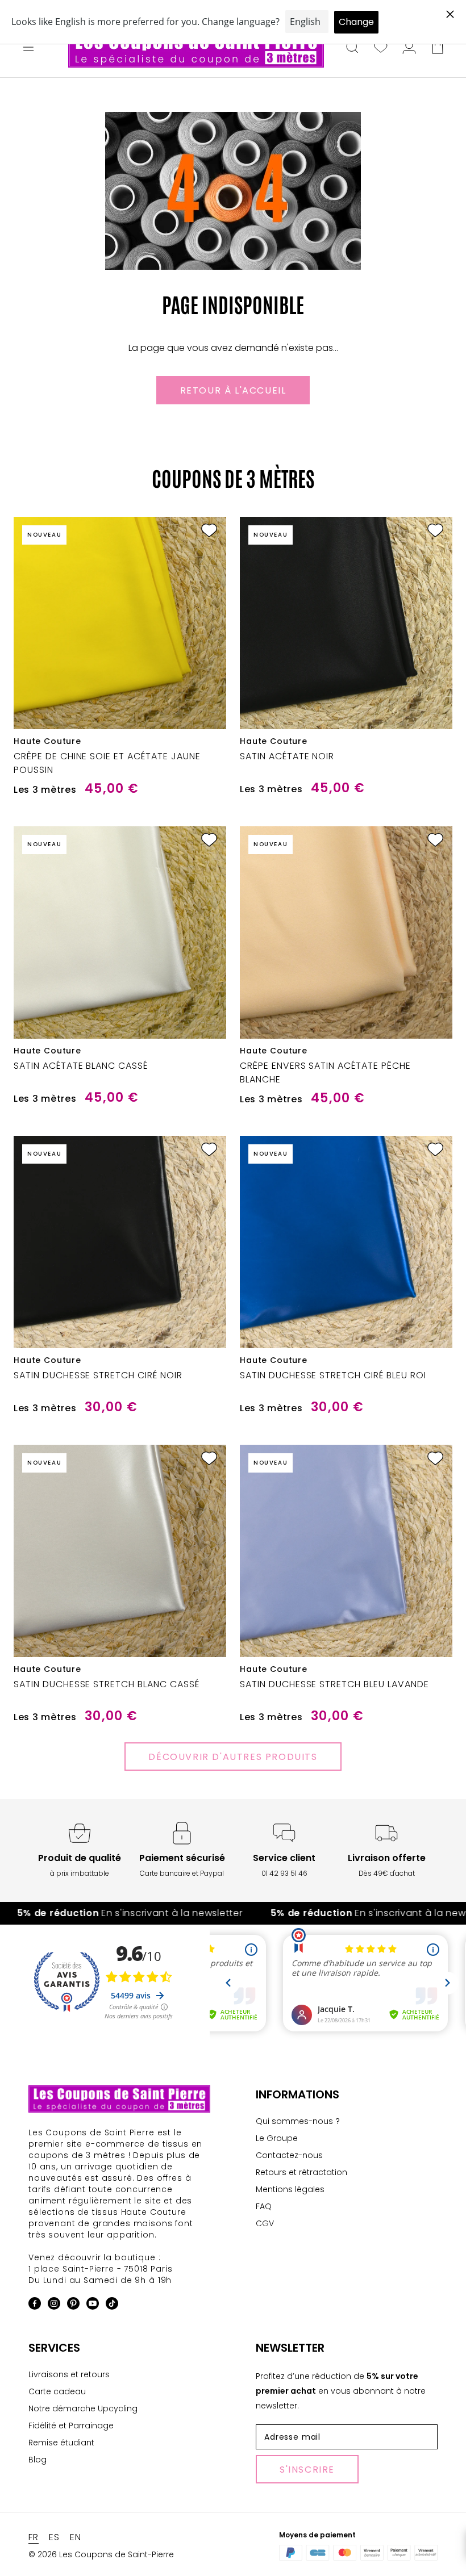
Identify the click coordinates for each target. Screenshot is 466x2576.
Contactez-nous (289, 2155)
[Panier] (438, 48)
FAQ (264, 2206)
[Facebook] (35, 2305)
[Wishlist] (381, 48)
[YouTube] (93, 2305)
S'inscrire (307, 2470)
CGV (265, 2223)
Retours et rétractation (301, 2172)
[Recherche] (352, 48)
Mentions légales (290, 2189)
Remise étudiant (61, 2443)
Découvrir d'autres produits (233, 1757)
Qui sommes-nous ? (298, 2121)
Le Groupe (277, 2138)
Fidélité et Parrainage (71, 2426)
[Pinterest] (73, 2305)
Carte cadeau (57, 2391)
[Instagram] (54, 2305)
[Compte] (409, 48)
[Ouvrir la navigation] (28, 48)
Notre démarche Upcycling (83, 2408)
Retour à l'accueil (233, 390)
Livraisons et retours (69, 2374)
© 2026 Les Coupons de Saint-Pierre (101, 2554)
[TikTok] (112, 2305)
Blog (38, 2460)
